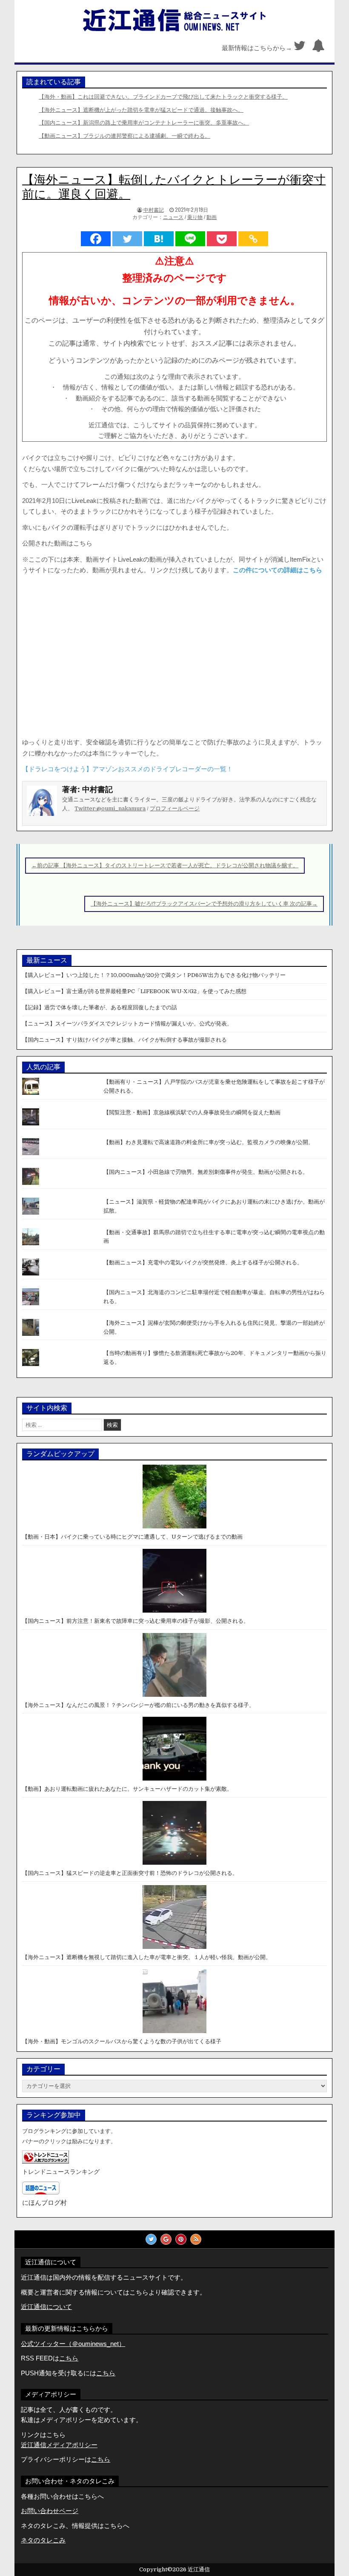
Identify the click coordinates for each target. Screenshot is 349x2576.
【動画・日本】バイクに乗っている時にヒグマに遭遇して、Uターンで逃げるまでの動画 (132, 1537)
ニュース (173, 217)
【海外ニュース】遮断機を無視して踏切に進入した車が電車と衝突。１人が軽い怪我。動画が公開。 (147, 1957)
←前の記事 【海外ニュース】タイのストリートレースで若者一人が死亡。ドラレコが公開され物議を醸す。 (165, 865)
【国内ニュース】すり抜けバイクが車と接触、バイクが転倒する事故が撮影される (124, 1040)
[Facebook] (96, 239)
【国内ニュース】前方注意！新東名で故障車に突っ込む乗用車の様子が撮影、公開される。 (136, 1621)
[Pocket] (222, 239)
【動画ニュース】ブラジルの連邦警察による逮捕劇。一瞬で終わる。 (124, 136)
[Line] (190, 239)
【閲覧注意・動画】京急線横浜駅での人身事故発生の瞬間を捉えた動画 (192, 1112)
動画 (212, 217)
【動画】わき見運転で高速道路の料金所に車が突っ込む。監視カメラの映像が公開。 (209, 1142)
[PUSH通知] (318, 48)
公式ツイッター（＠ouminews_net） (73, 2344)
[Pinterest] (181, 2239)
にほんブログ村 (44, 2203)
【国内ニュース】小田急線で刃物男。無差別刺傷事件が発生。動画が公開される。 (206, 1172)
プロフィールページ (175, 808)
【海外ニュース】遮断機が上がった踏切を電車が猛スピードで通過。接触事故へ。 (141, 110)
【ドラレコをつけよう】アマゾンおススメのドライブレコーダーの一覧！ (127, 769)
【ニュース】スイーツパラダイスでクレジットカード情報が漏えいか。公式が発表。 (127, 1024)
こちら (106, 2373)
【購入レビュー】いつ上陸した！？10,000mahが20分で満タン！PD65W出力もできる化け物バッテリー (154, 975)
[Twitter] (300, 48)
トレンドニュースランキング (61, 2172)
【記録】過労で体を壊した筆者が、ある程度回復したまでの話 (100, 1007)
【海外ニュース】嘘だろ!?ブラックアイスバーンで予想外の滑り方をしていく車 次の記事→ (204, 904)
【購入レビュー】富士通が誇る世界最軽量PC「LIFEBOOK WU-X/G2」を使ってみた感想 (134, 991)
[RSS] (196, 2239)
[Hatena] (159, 239)
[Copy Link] (253, 239)
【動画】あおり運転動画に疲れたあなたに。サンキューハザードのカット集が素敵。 (127, 1789)
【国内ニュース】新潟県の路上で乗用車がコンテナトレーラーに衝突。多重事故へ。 (144, 123)
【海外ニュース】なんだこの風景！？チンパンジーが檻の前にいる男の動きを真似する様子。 (138, 1705)
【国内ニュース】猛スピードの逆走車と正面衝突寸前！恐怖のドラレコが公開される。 (130, 1873)
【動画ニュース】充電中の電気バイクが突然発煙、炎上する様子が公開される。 (203, 1262)
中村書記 (154, 209)
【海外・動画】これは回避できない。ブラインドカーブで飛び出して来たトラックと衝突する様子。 (163, 97)
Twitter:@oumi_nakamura (110, 808)
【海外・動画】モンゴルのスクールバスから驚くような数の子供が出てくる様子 (122, 2041)
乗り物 (195, 217)
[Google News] (166, 2239)
